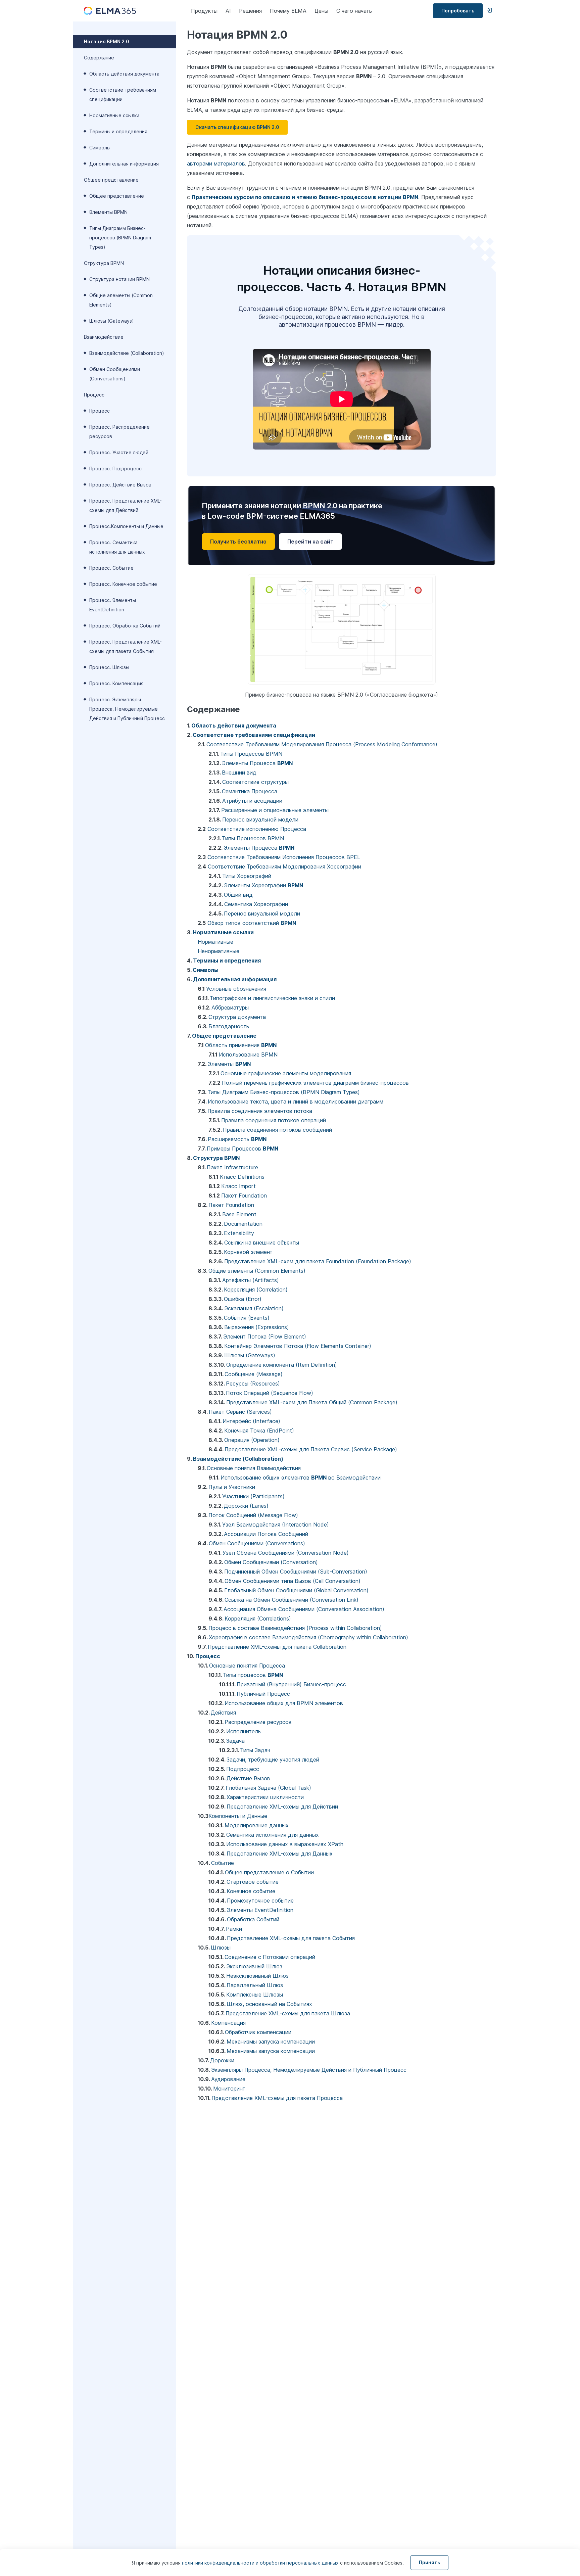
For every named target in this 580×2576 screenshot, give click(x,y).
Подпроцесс (243, 1769)
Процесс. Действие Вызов (120, 485)
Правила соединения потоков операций (274, 1120)
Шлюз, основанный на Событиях (269, 2004)
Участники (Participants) (253, 1496)
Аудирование (228, 2079)
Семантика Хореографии (256, 904)
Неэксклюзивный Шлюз (257, 1976)
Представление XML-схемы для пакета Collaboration (277, 1647)
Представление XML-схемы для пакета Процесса (277, 2098)
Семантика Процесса (250, 791)
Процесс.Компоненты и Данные (126, 526)
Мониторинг (229, 2089)
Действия (223, 1713)
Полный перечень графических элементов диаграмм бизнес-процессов (315, 1083)
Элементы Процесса (257, 763)
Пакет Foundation (244, 1196)
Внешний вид (239, 772)
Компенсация (228, 2023)
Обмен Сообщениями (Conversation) (271, 1562)
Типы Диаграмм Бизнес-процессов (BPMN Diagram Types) (120, 238)
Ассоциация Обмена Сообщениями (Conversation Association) (304, 1609)
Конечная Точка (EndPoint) (259, 1431)
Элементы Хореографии (263, 885)
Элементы (229, 1064)
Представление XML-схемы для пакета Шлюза (288, 2013)
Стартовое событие (253, 1882)
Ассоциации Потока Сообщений (266, 1534)
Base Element (239, 1214)
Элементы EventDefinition (260, 1910)
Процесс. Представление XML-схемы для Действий (126, 505)
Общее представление (117, 196)
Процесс (100, 411)
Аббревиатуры (230, 1008)
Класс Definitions (242, 1177)
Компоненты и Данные (238, 1816)
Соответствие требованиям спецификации (123, 95)
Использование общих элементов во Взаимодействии (301, 1478)
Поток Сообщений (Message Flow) (253, 1515)
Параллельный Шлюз (255, 1985)
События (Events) (247, 1318)
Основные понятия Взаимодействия (254, 1468)
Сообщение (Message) (254, 1374)
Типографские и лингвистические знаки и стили (272, 998)
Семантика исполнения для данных (273, 1835)
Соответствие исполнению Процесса (257, 829)
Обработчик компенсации (258, 2032)
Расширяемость (237, 1139)
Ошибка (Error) (243, 1299)
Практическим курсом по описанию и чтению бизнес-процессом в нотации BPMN (305, 197)
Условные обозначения (236, 989)
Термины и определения (118, 131)
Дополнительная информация (124, 164)
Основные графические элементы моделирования (286, 1073)
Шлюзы (221, 1948)
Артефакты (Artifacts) (251, 1280)
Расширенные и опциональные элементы (275, 810)
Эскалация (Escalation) (254, 1308)
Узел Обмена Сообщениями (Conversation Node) (286, 1553)
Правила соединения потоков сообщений (277, 1130)
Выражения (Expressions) (257, 1327)
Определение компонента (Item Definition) (282, 1365)
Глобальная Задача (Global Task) (268, 1788)
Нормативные (215, 942)
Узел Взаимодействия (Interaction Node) (276, 1525)
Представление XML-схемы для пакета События (291, 1938)
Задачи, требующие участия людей (273, 1760)
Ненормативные (219, 951)
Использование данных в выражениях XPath (285, 1844)
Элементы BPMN (108, 212)
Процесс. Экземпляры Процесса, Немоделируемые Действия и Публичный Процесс (127, 709)
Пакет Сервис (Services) (240, 1412)
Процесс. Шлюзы (109, 667)
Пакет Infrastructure (232, 1167)
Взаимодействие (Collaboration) (127, 353)
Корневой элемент (248, 1252)
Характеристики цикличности (265, 1797)
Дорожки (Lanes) (246, 1506)
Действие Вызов (248, 1778)
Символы (100, 148)
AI (228, 11)
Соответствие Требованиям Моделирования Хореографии (284, 867)
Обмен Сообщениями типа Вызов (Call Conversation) (293, 1581)
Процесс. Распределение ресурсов (119, 432)
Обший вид (238, 895)
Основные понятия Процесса (247, 1666)
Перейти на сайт (310, 542)
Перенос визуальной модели (260, 819)
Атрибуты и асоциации (252, 801)
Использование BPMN (248, 1055)
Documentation (243, 1224)
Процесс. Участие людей (119, 452)
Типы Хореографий (247, 876)
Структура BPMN (216, 1158)
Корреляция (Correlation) (256, 1290)
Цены (321, 11)
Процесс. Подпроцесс (115, 469)
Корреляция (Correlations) (258, 1619)
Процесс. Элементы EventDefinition (113, 605)
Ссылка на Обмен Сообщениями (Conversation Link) (292, 1600)
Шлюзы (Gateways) (112, 321)
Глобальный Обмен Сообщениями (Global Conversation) (296, 1590)
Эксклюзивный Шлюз (254, 1966)
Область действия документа (124, 74)
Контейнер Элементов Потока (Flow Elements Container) (298, 1346)
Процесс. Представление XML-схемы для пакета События (126, 646)
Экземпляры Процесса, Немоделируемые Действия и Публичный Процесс (309, 2070)
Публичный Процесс (263, 1694)
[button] (237, 127)
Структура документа (237, 1017)
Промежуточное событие (260, 1901)
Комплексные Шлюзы (255, 1995)
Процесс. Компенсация (116, 683)
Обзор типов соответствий (252, 923)
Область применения (241, 1045)
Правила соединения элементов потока (260, 1111)
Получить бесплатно (238, 542)
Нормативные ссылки (114, 115)
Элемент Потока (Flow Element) (265, 1337)
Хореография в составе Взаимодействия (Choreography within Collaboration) (308, 1637)
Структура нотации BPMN (119, 279)
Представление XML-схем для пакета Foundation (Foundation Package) (318, 1261)
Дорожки (222, 2060)
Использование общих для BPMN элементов (284, 1703)
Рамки (234, 1929)
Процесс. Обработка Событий (125, 626)
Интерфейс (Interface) (251, 1421)
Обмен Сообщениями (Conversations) (115, 374)
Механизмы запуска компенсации (271, 2042)
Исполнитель (244, 1731)
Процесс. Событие (111, 568)
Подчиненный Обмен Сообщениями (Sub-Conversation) (296, 1572)
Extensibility (239, 1233)
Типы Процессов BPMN (251, 754)
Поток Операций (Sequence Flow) (270, 1393)
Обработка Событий (253, 1919)
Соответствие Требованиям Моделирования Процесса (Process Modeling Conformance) (322, 744)
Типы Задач (255, 1750)
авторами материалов (216, 163)
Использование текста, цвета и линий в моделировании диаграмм (296, 1102)
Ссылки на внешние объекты (262, 1243)
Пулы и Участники (232, 1487)
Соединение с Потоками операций (270, 1957)
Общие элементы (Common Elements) (121, 300)
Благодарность (229, 1026)
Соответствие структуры (255, 782)
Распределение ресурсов (258, 1722)
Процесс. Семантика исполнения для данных (117, 547)
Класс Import (238, 1186)
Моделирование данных (257, 1825)
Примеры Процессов (243, 1149)
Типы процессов (253, 1675)
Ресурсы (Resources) (253, 1384)
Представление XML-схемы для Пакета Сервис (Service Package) (311, 1449)
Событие (223, 1863)
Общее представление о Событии (269, 1872)
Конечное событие (251, 1891)
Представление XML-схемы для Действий (282, 1807)
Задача (235, 1741)
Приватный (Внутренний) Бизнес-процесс (291, 1684)
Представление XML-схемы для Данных (280, 1854)
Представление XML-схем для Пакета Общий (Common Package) (312, 1402)
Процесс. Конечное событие (123, 584)
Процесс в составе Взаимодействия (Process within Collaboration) (295, 1628)
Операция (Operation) (252, 1440)
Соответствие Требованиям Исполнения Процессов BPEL (284, 857)
